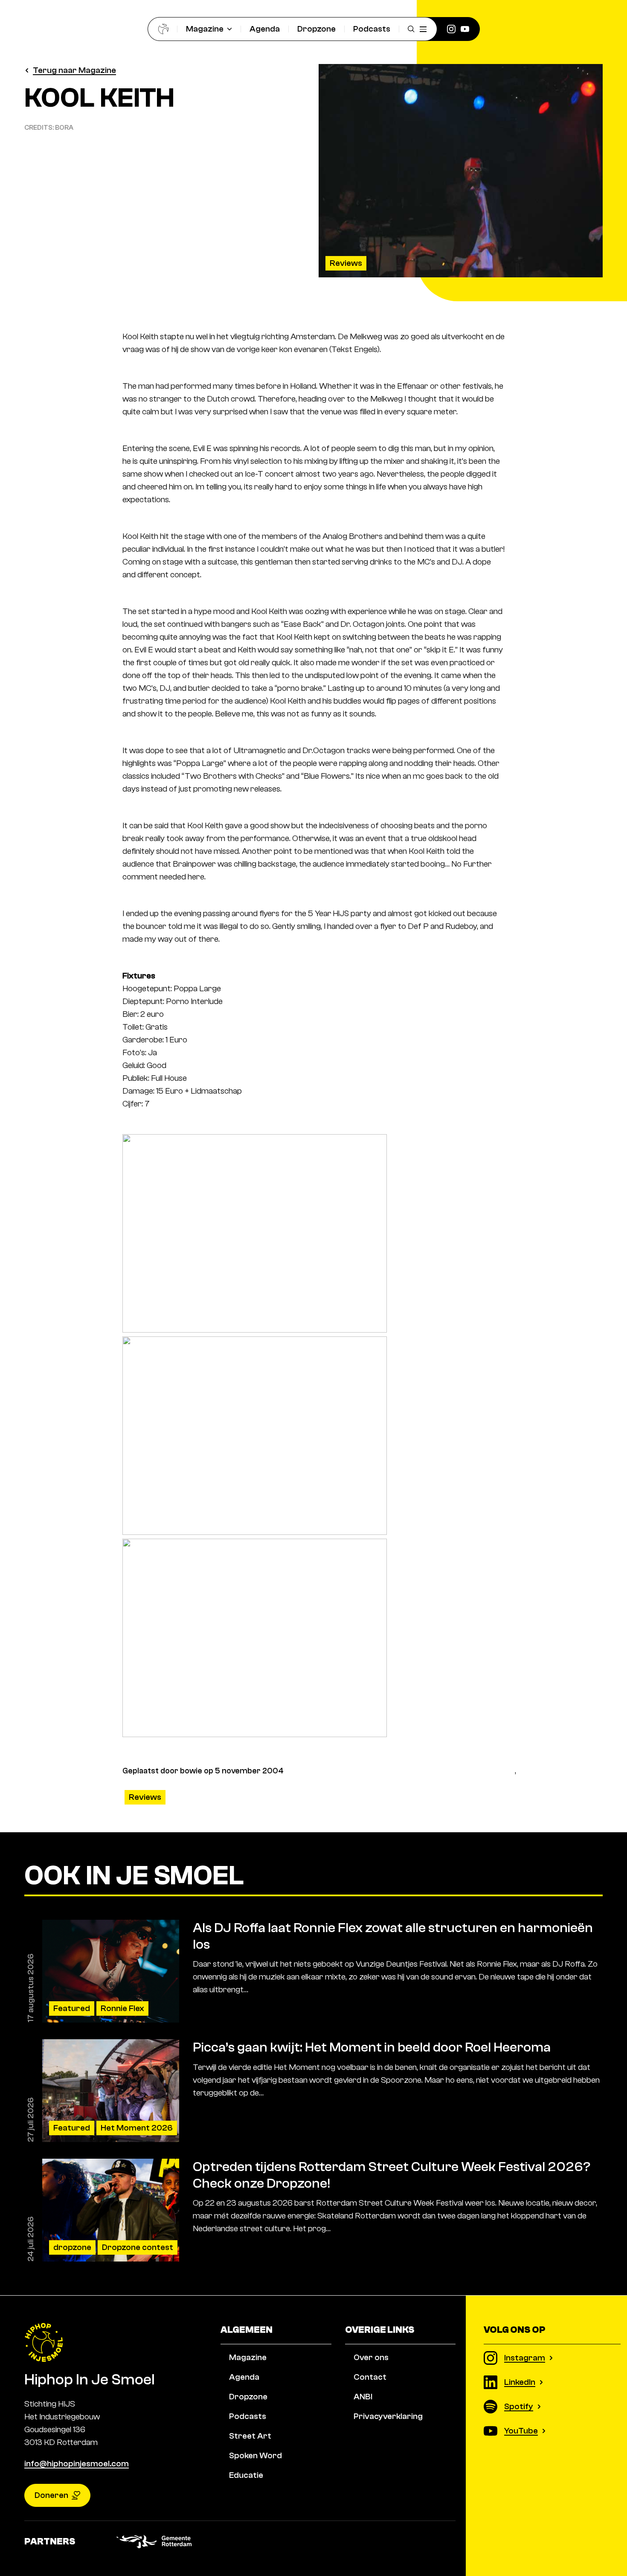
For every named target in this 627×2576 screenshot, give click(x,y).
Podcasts (372, 29)
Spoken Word (255, 2455)
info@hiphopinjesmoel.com (77, 2464)
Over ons (371, 2357)
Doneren (51, 2495)
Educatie (246, 2475)
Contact (370, 2377)
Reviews (346, 263)
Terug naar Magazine (74, 70)
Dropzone (316, 29)
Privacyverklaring (388, 2416)
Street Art (250, 2436)
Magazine (205, 29)
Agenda (265, 29)
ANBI (363, 2397)
